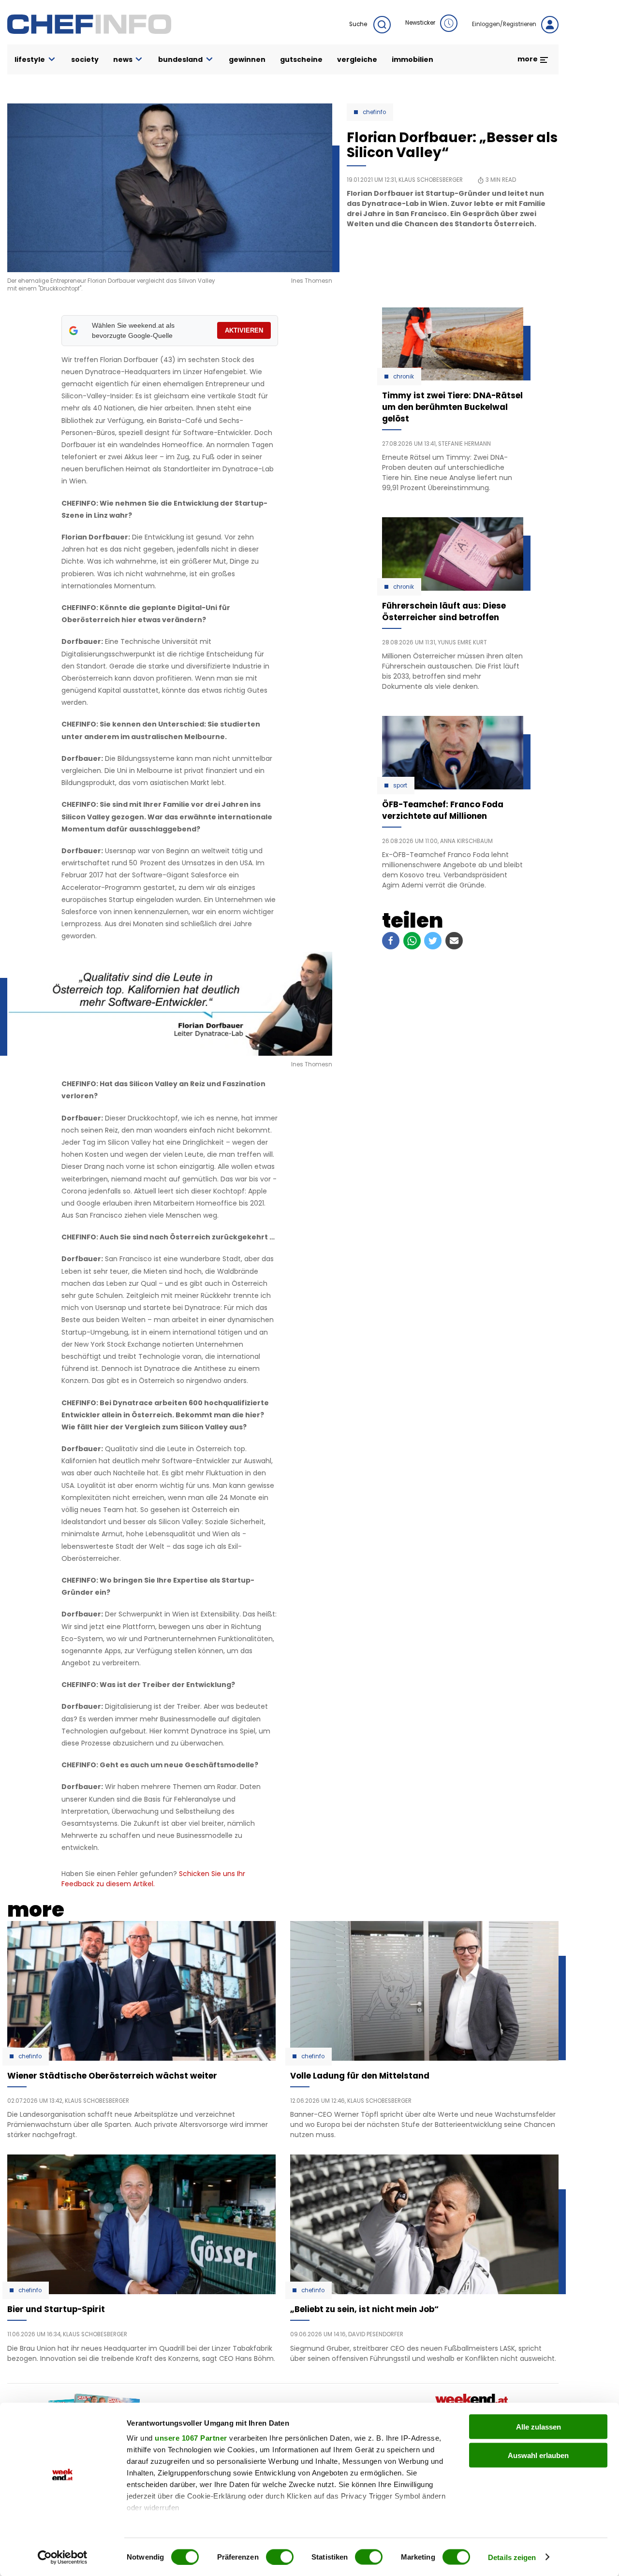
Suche (359, 24)
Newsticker (420, 23)
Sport (400, 786)
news (123, 59)
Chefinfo (374, 112)
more (528, 59)
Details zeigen (512, 2557)
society (85, 59)
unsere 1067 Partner (191, 2438)
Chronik (404, 377)
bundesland (180, 59)
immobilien (413, 59)
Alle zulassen (538, 2427)
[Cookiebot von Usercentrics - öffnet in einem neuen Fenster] (63, 2557)
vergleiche (357, 59)
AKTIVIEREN (244, 330)
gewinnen (247, 59)
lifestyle (30, 59)
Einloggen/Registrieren (504, 24)
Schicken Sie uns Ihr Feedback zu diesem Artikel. (153, 1879)
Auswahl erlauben (538, 2455)
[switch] (280, 2557)
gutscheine (301, 59)
